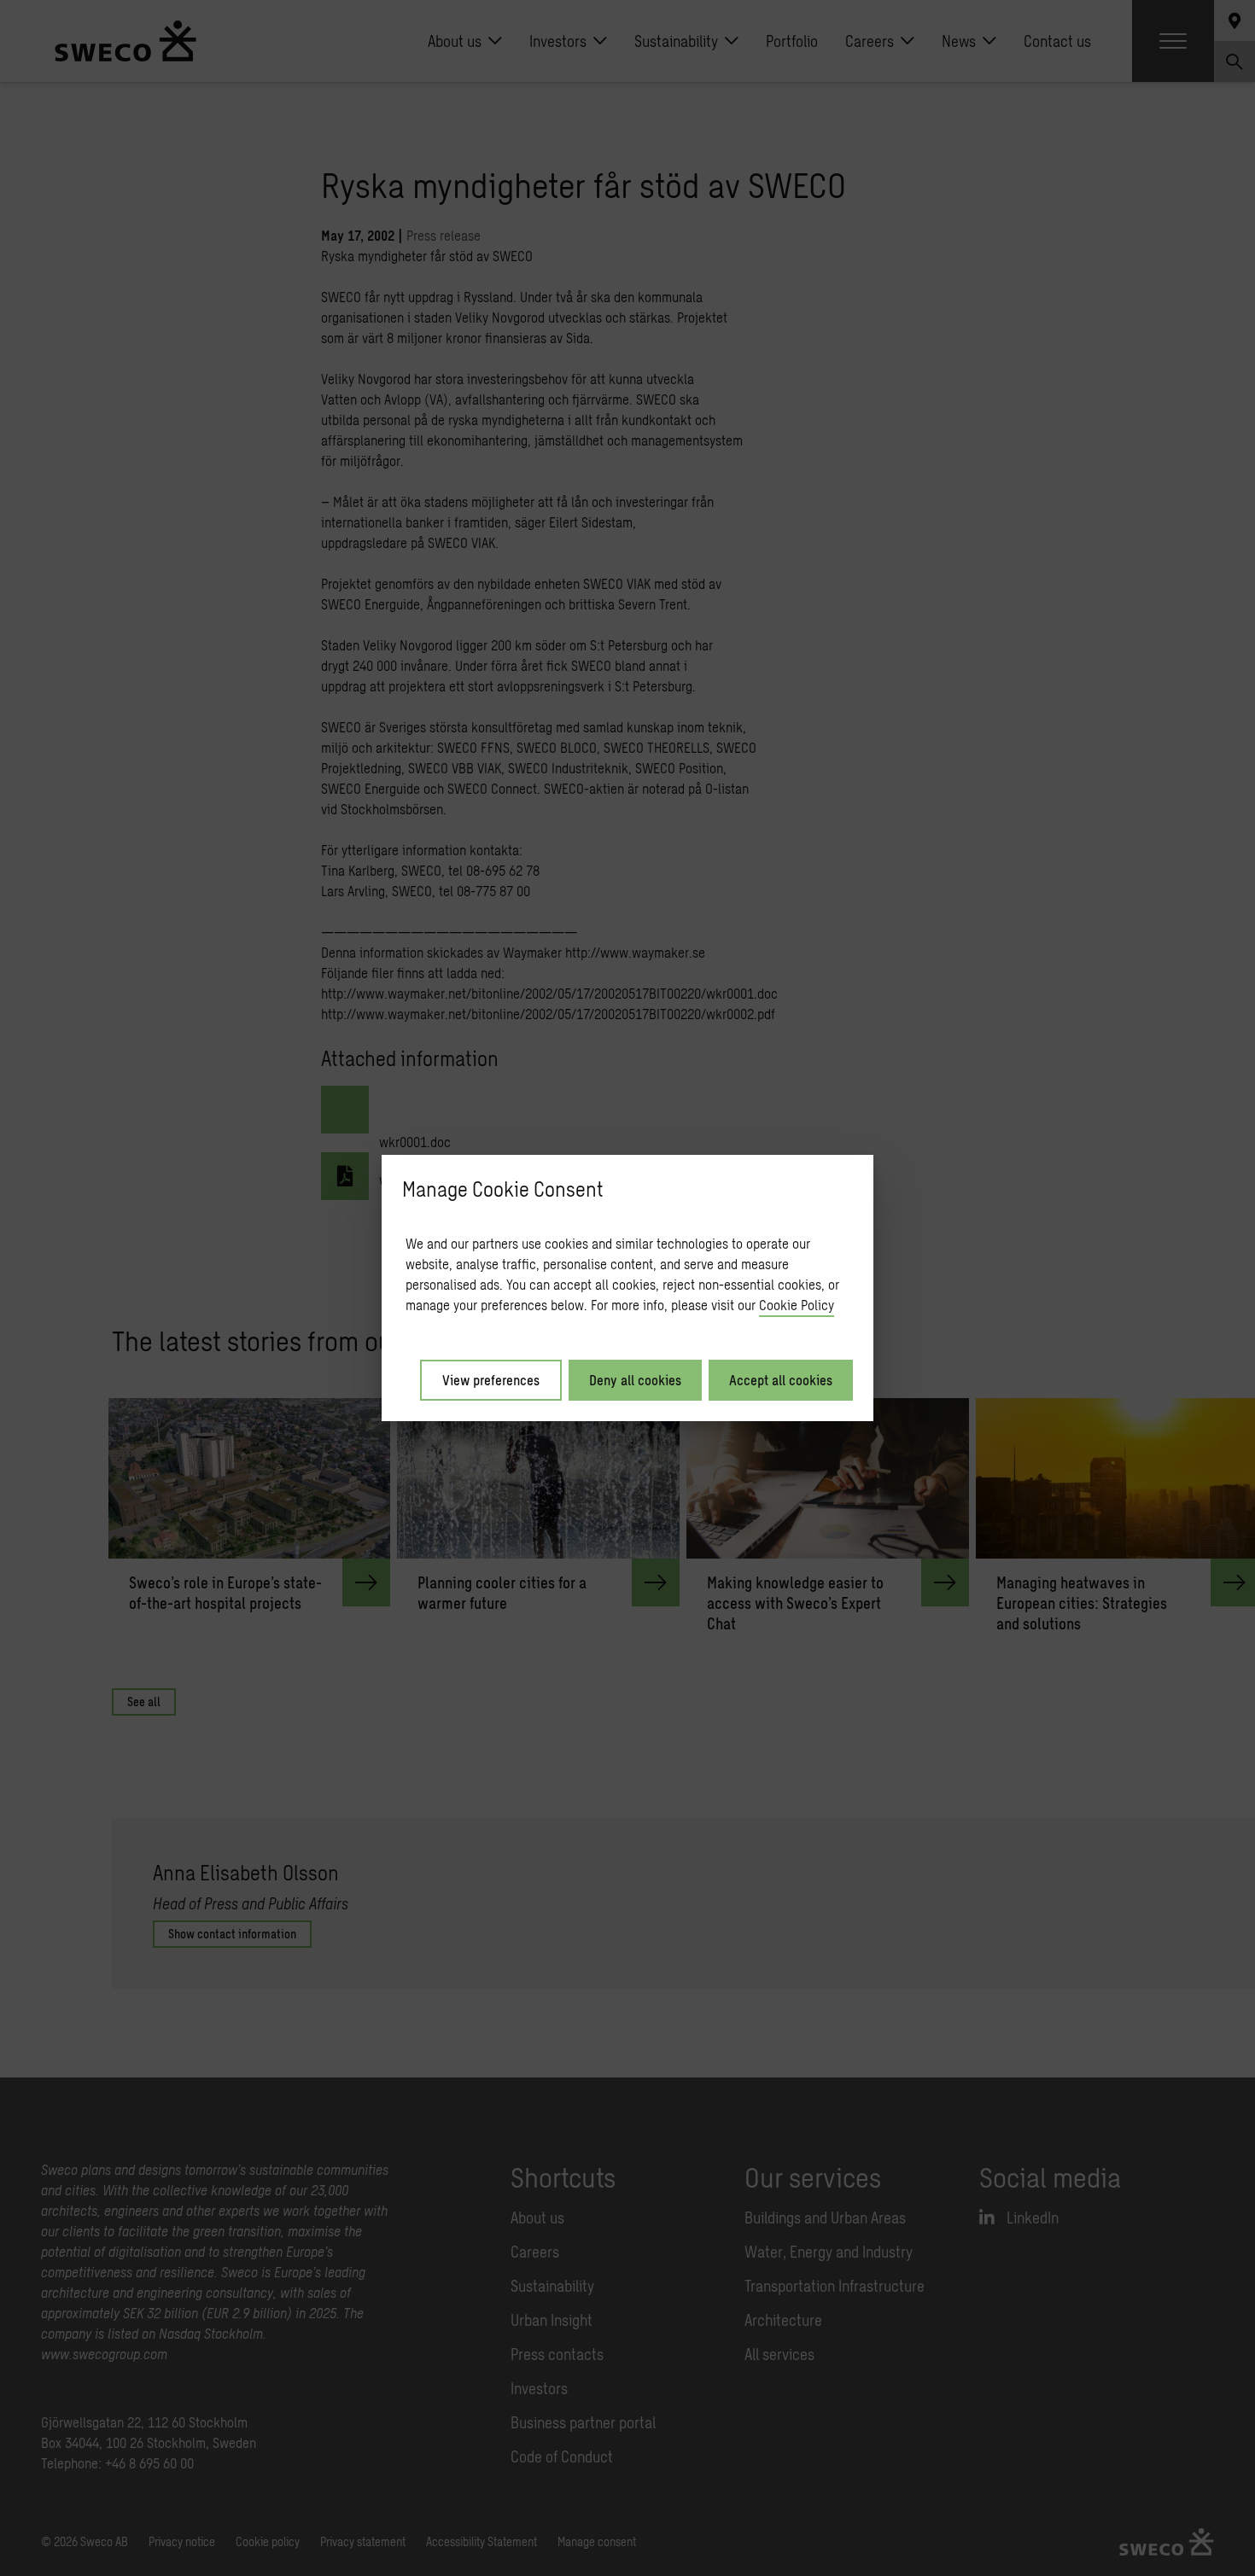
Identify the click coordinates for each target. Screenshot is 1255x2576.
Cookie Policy (797, 1305)
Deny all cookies (635, 1380)
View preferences (491, 1380)
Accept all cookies (781, 1380)
